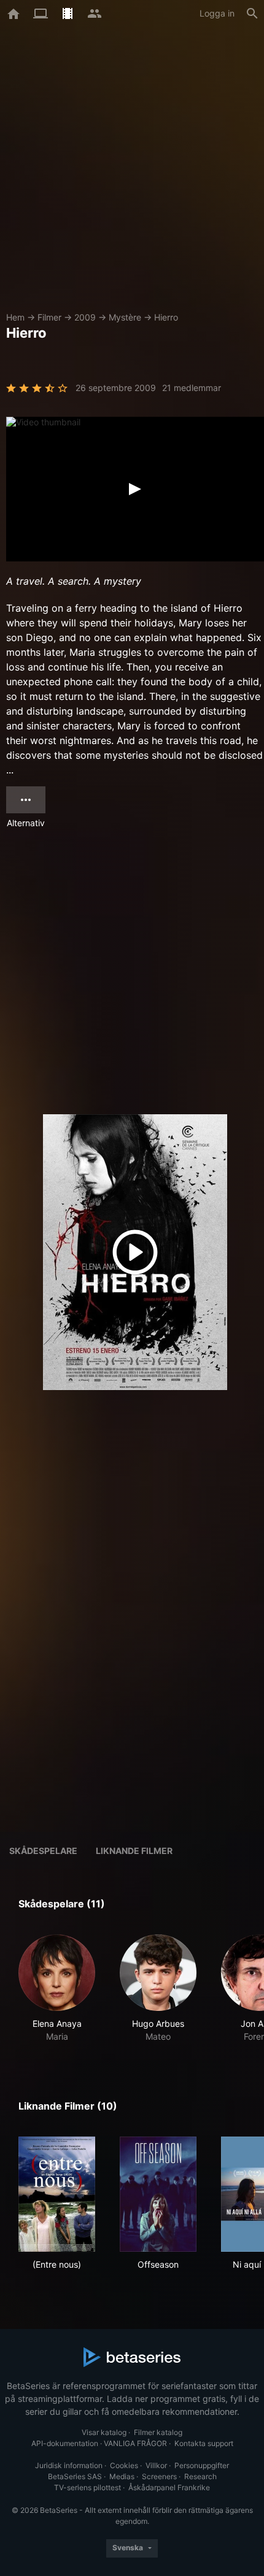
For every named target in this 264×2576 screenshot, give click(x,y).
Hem (15, 317)
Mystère (125, 317)
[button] (57, 1989)
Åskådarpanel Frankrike (169, 2487)
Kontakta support (204, 2443)
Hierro (166, 317)
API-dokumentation (65, 2443)
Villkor (156, 2465)
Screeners (159, 2476)
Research (200, 2476)
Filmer (49, 317)
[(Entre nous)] (57, 2194)
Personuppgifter (202, 2465)
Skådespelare (43, 1851)
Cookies (124, 2465)
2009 (85, 317)
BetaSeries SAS (75, 2476)
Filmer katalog (158, 2432)
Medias (122, 2476)
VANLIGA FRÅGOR (135, 2443)
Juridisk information (69, 2465)
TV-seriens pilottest (87, 2487)
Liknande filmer (134, 1851)
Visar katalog (104, 2432)
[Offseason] (158, 2194)
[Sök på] (252, 13)
